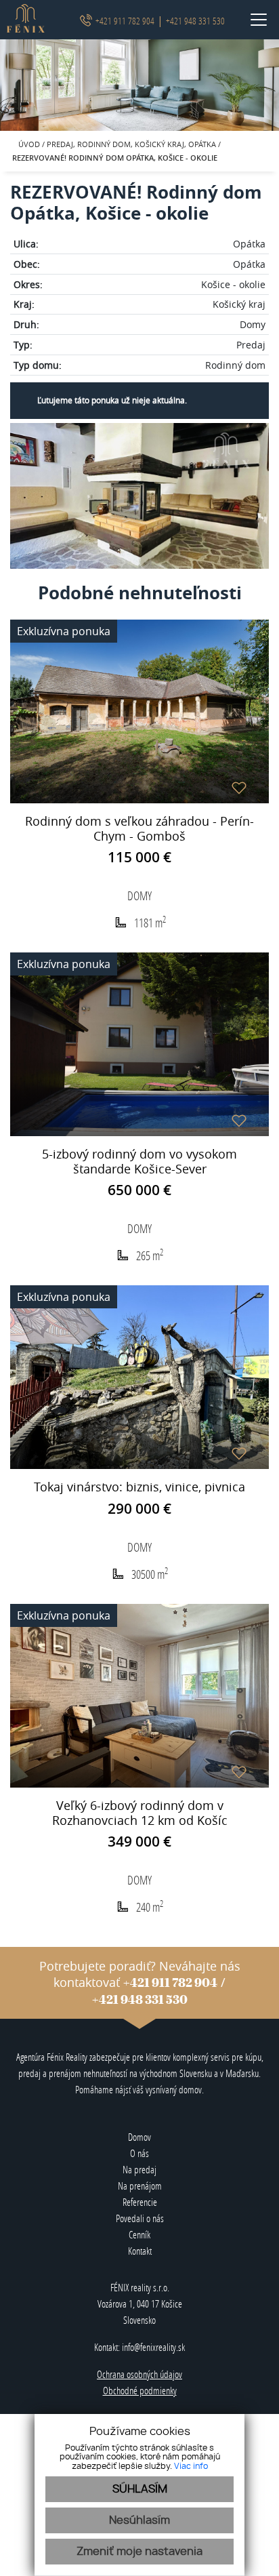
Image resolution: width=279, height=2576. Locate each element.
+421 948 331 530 (195, 21)
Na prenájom (140, 2186)
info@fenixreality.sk (153, 2347)
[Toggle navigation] (254, 20)
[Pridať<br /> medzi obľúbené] (239, 788)
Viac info (191, 2466)
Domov (139, 2137)
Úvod (28, 144)
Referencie (140, 2202)
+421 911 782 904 (125, 21)
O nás (139, 2153)
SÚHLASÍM (140, 2489)
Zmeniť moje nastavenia (139, 2552)
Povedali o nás (140, 2218)
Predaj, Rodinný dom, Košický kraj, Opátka (132, 144)
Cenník (139, 2235)
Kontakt (140, 2251)
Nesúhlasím (139, 2520)
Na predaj (139, 2170)
